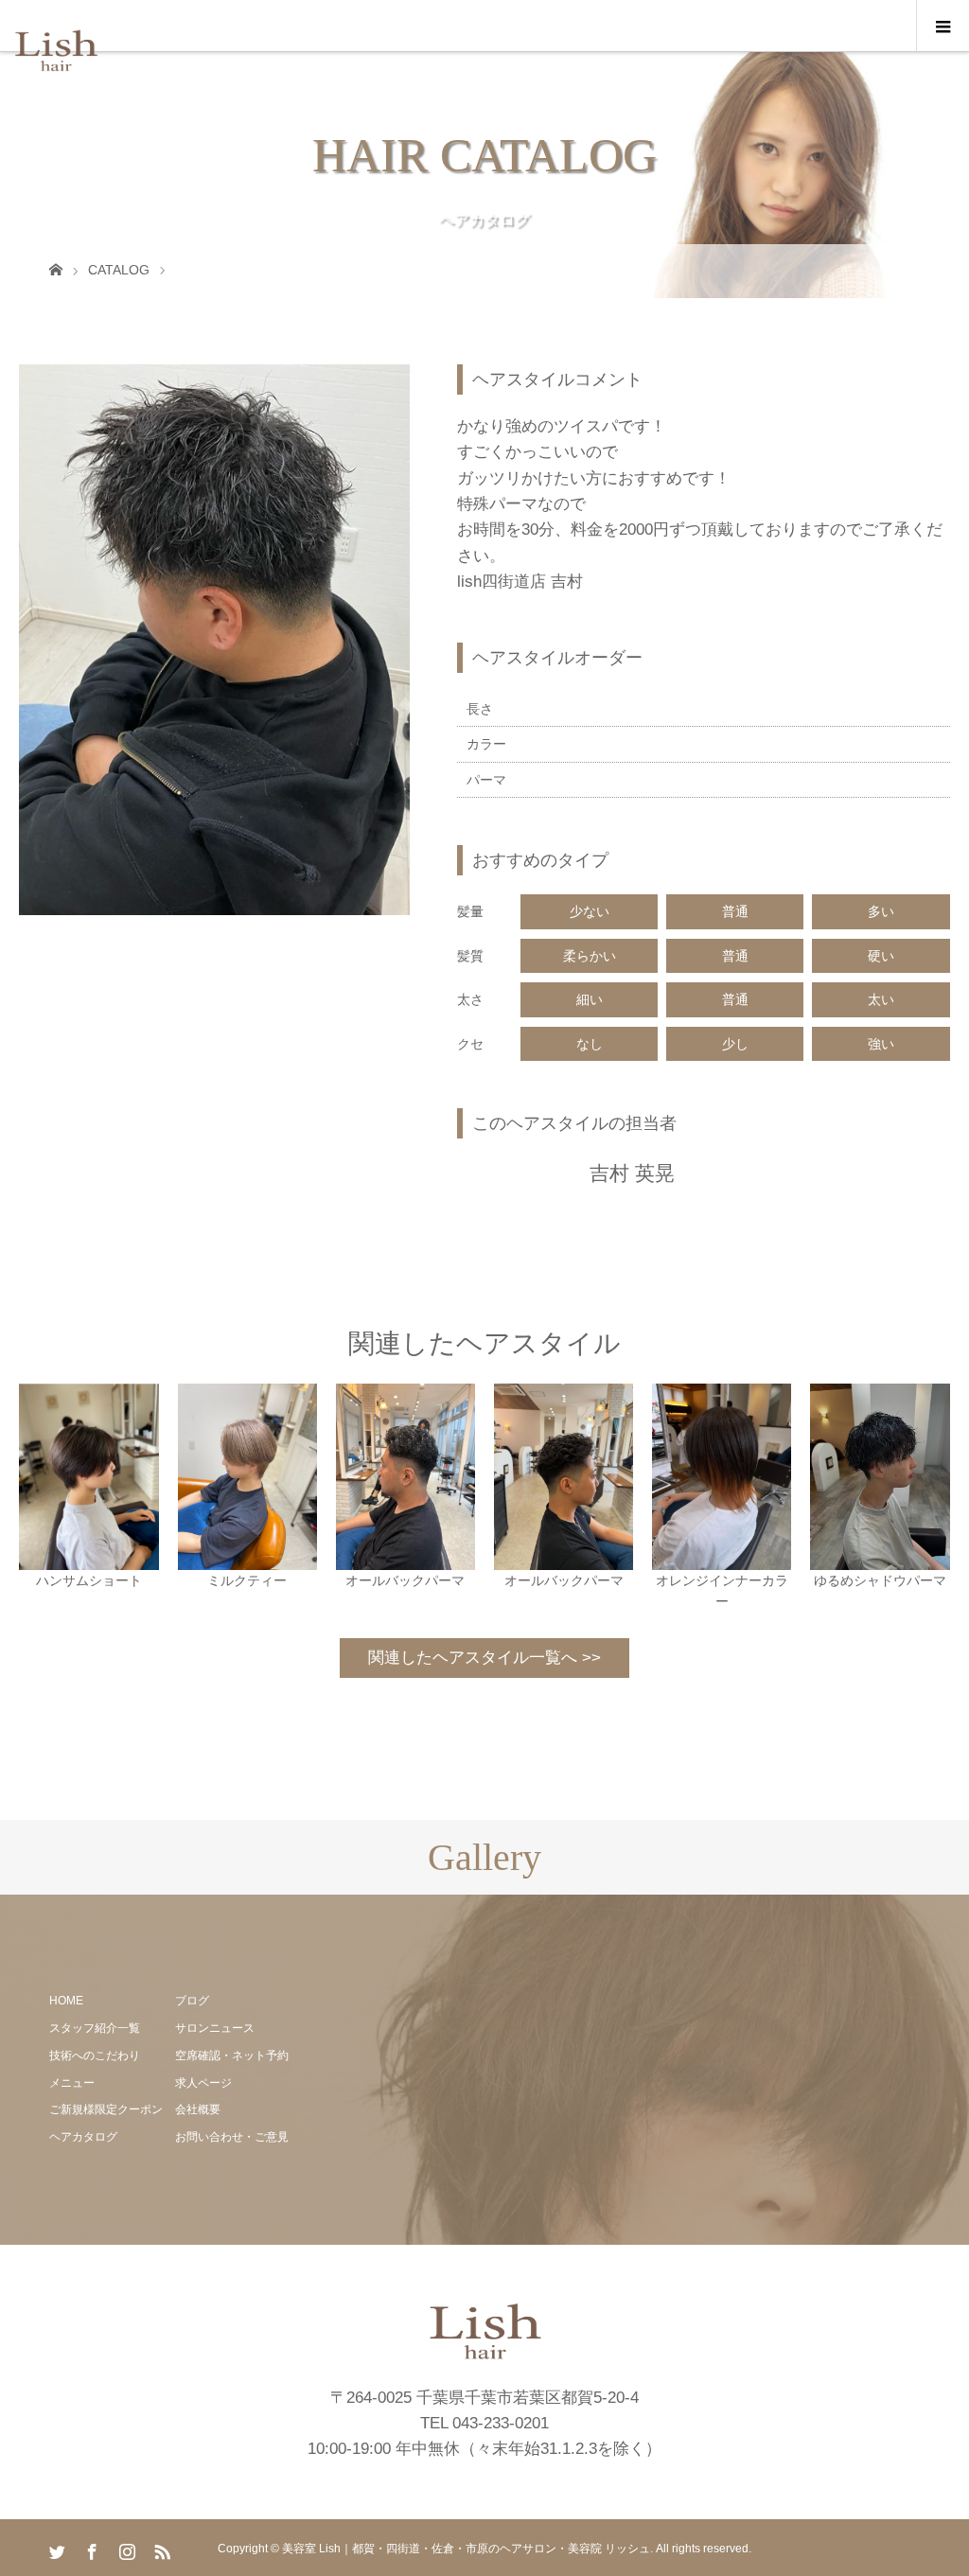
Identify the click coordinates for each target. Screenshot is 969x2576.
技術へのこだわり (95, 2056)
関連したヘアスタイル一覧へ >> (484, 1658)
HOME (66, 2001)
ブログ (192, 2001)
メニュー (72, 2083)
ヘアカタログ (83, 2137)
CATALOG (119, 270)
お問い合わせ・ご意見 (232, 2137)
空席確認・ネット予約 (232, 2056)
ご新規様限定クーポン (106, 2109)
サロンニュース (215, 2028)
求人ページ (203, 2083)
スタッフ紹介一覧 (95, 2028)
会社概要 (198, 2109)
